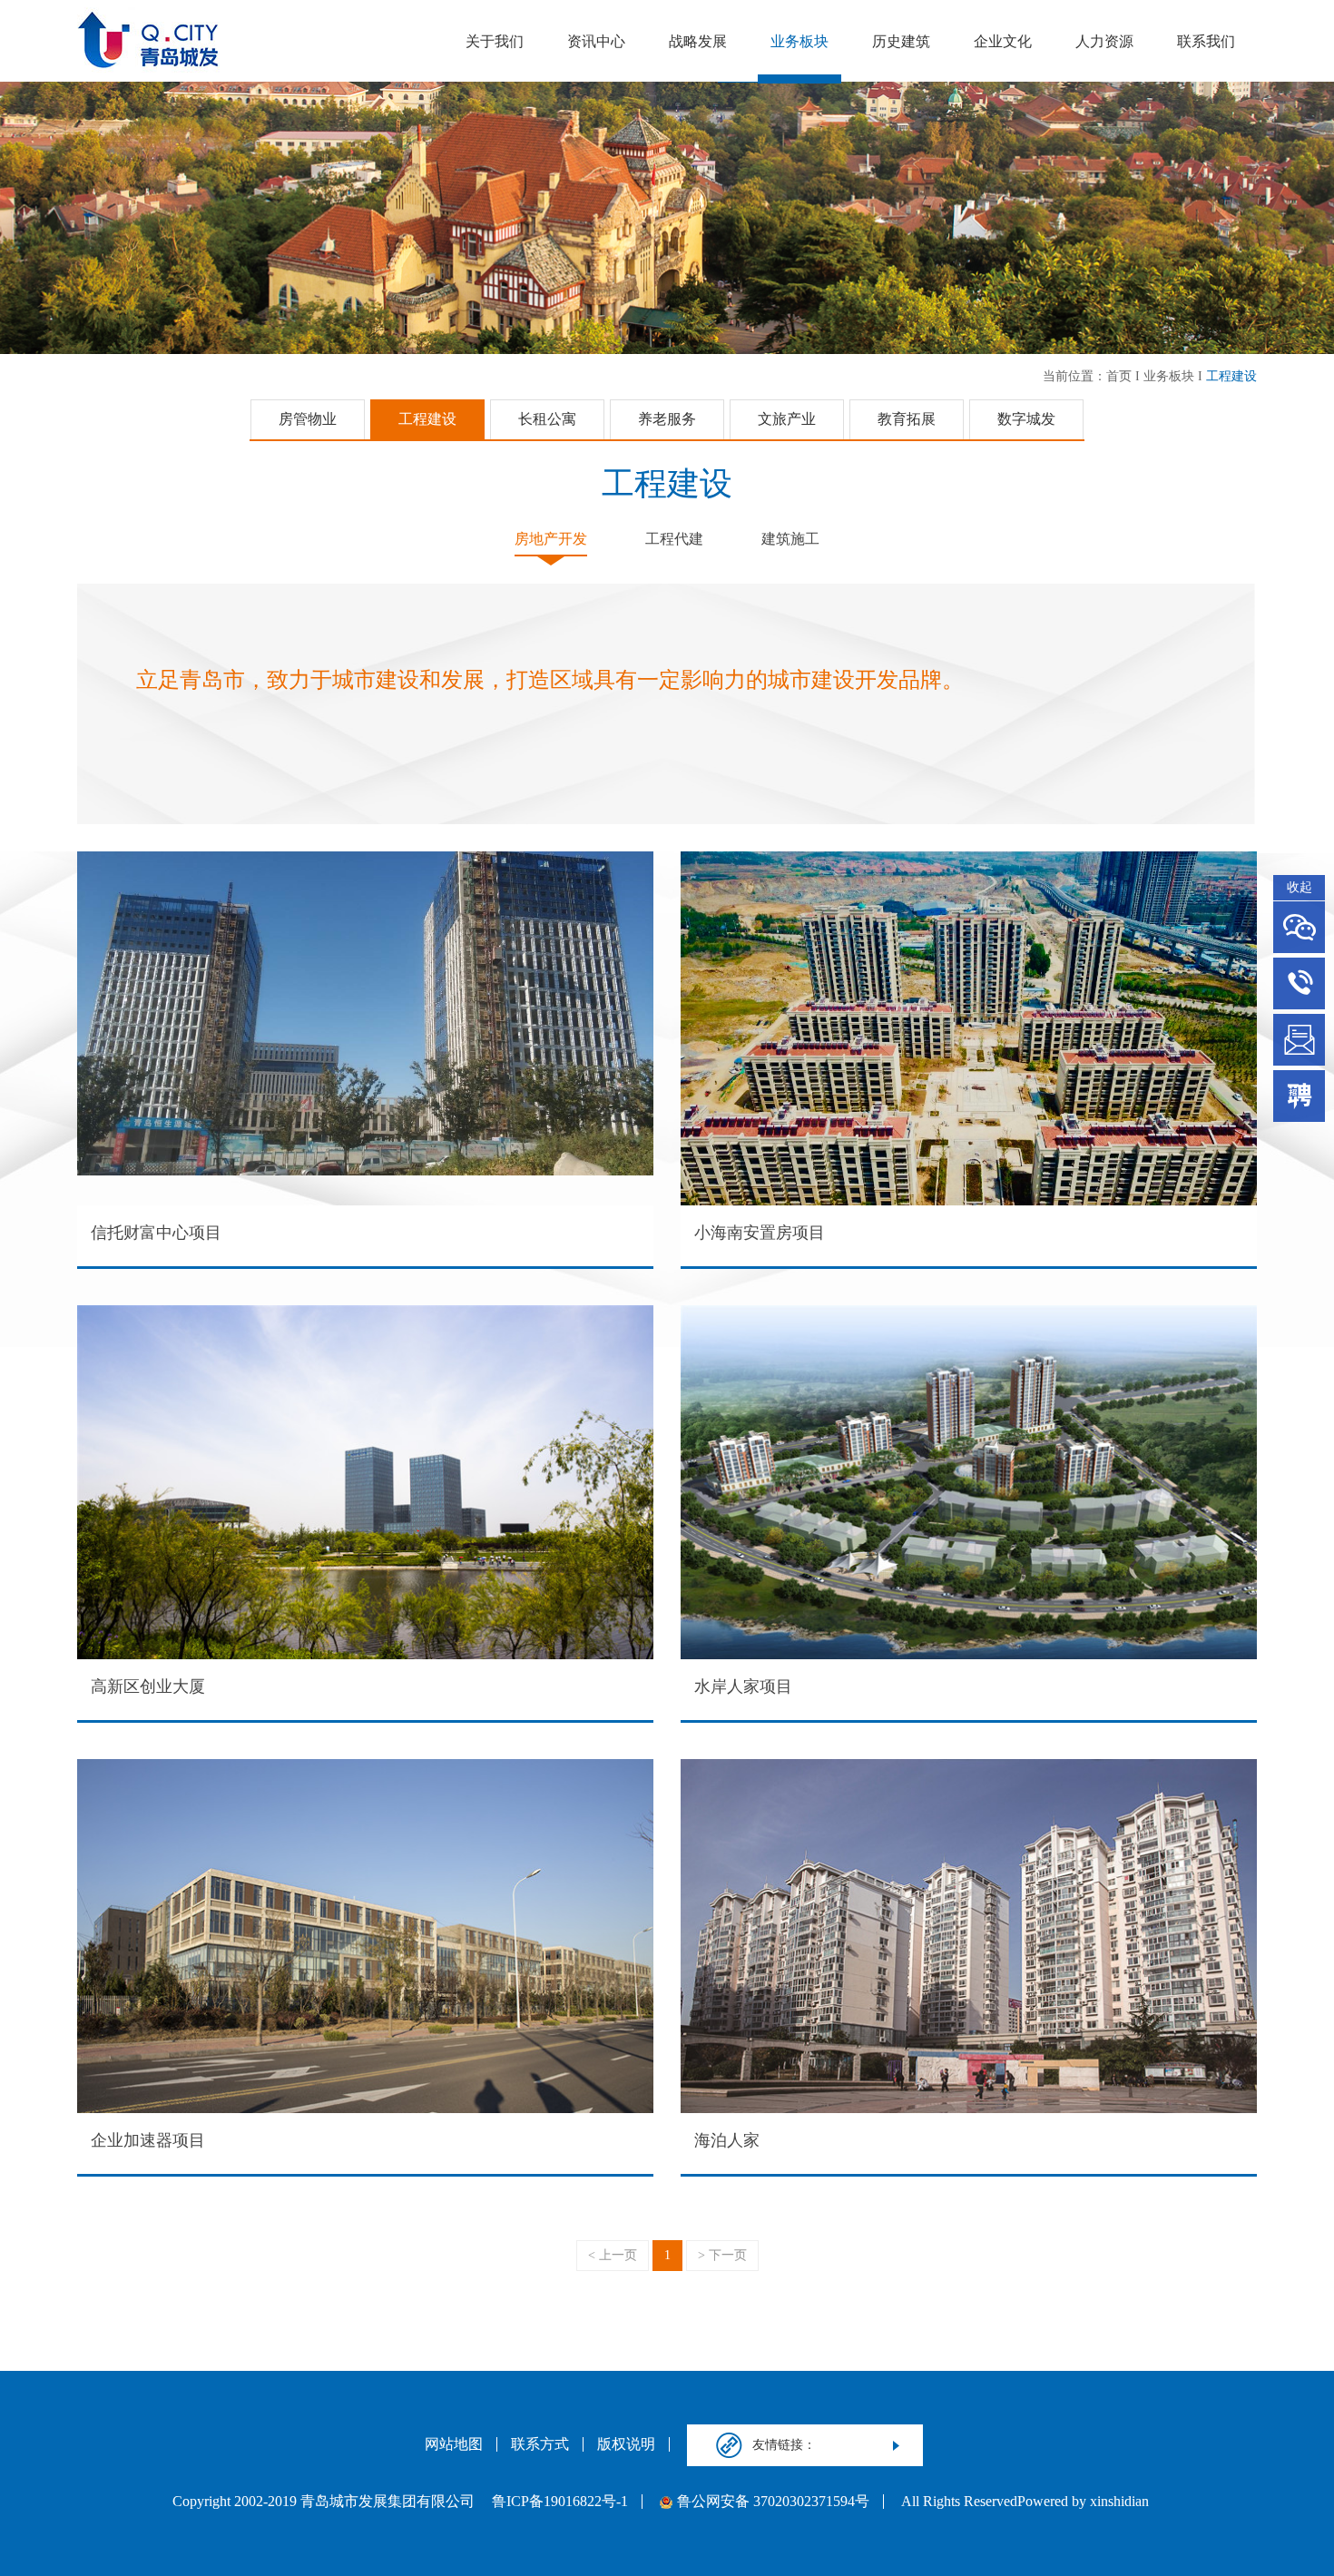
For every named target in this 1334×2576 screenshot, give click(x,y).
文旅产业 (787, 419)
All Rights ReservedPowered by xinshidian (1025, 2502)
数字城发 (1026, 419)
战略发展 (698, 41)
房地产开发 (551, 539)
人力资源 (1104, 41)
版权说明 (626, 2444)
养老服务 (667, 419)
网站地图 (454, 2444)
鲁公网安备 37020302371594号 (773, 2502)
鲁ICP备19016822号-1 (560, 2502)
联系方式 (540, 2444)
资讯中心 (596, 41)
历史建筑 (901, 41)
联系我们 (1206, 41)
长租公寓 (547, 419)
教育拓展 (907, 419)
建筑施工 (790, 539)
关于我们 (495, 41)
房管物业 (308, 419)
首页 (1119, 376)
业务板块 (799, 41)
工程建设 (1231, 376)
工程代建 (674, 539)
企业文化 (1003, 41)
